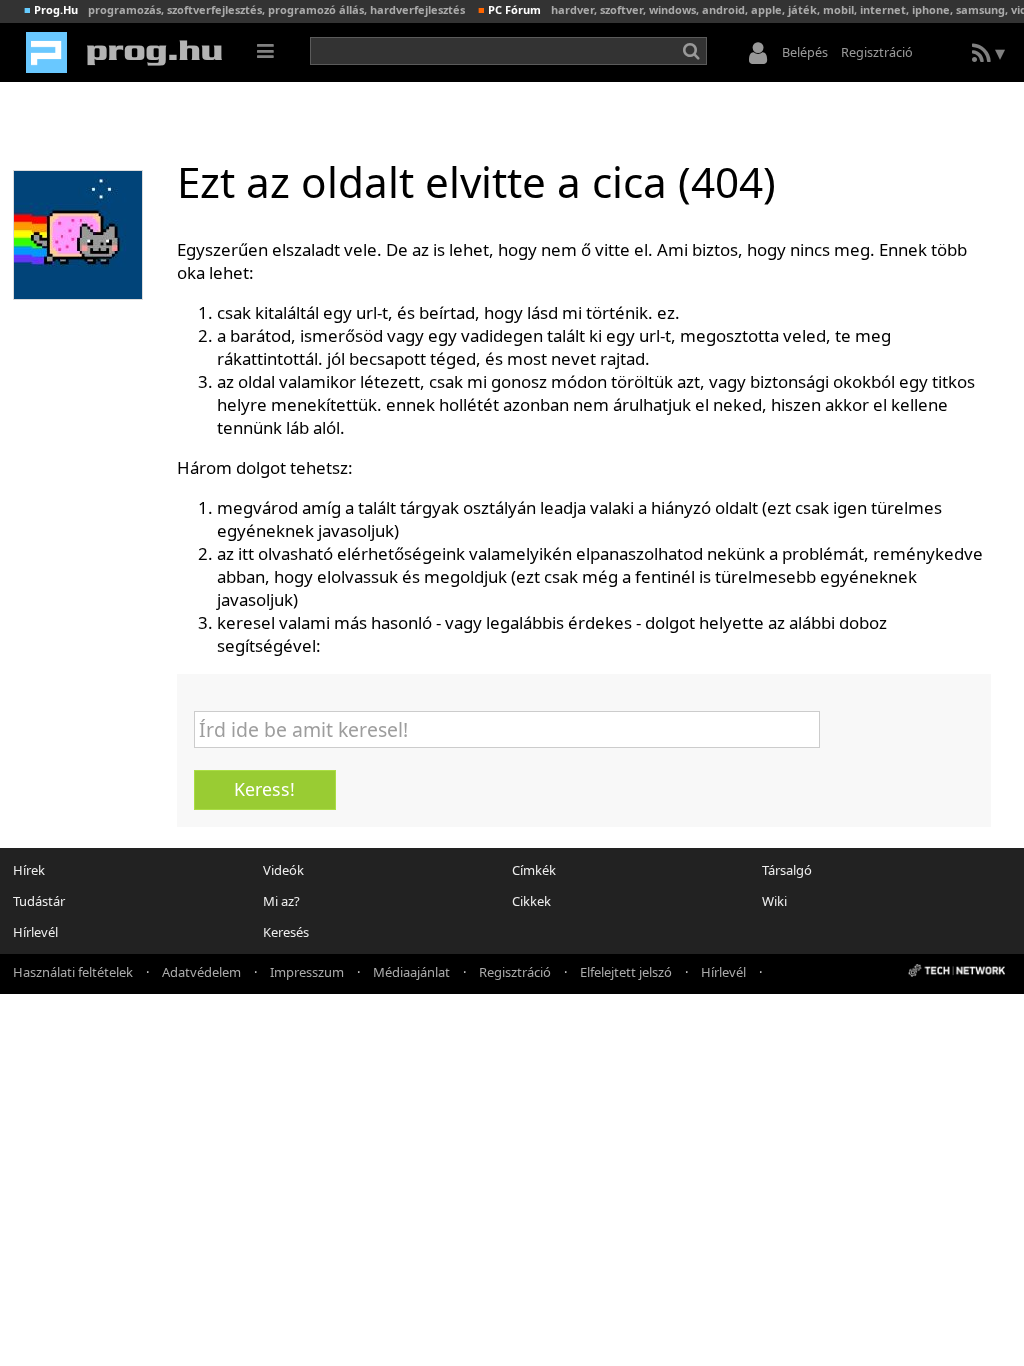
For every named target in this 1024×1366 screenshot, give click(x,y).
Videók (283, 870)
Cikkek (531, 901)
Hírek (29, 870)
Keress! (264, 789)
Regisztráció (877, 52)
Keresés (286, 932)
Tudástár (39, 901)
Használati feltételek (73, 971)
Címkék (534, 870)
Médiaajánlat (411, 971)
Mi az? (281, 901)
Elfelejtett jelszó (626, 971)
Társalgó (787, 870)
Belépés (805, 52)
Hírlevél (35, 932)
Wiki (774, 901)
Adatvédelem (201, 971)
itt (246, 553)
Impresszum (307, 971)
